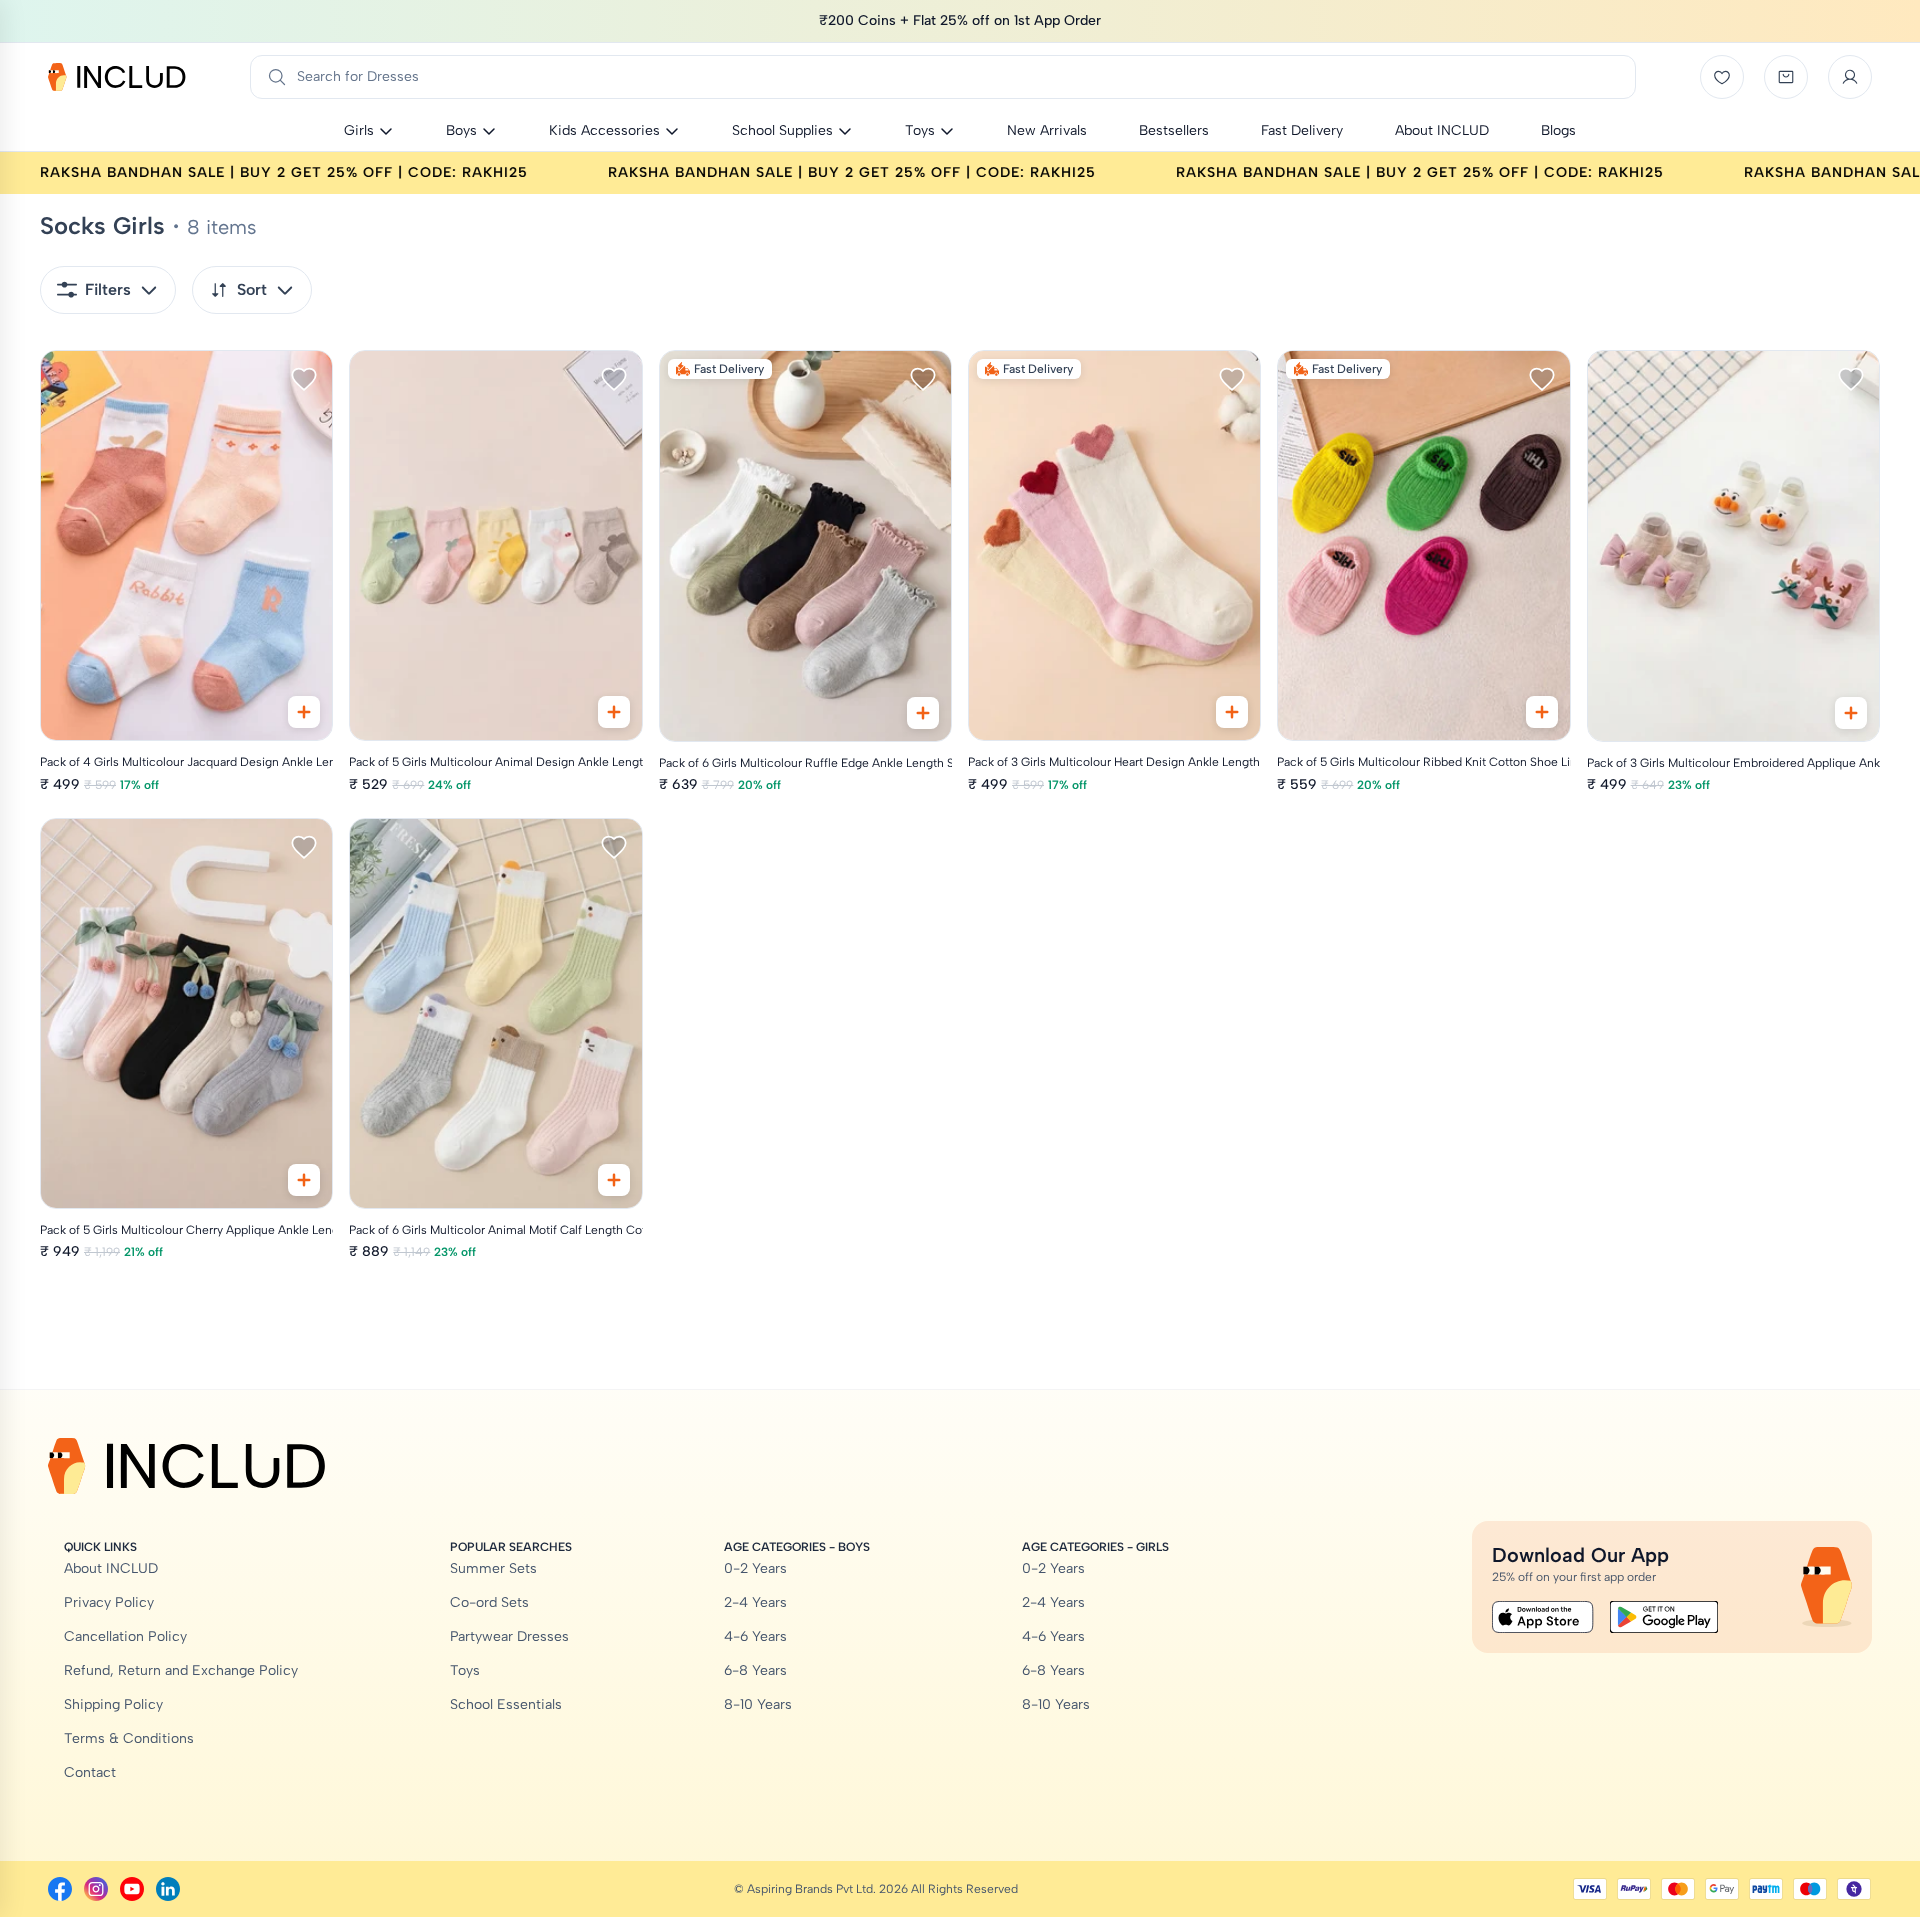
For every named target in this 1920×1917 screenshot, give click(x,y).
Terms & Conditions (129, 1738)
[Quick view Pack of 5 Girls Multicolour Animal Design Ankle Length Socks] (614, 712)
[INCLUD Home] (117, 77)
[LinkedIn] (168, 1889)
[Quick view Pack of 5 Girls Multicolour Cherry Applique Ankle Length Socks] (304, 1180)
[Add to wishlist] (304, 379)
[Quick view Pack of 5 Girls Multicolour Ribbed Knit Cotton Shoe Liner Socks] (1542, 712)
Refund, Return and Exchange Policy (181, 1670)
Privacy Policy (109, 1602)
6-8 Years (755, 1670)
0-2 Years (755, 1568)
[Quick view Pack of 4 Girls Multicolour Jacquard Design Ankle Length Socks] (304, 712)
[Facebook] (60, 1889)
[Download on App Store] (1543, 1617)
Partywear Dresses (509, 1636)
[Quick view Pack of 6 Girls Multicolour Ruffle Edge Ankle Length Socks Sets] (923, 713)
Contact (90, 1772)
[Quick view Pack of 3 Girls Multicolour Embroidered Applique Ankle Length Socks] (1851, 713)
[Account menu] (1850, 77)
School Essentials (506, 1704)
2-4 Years (755, 1602)
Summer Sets (493, 1568)
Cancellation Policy (125, 1636)
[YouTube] (132, 1889)
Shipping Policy (113, 1704)
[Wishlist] (1722, 77)
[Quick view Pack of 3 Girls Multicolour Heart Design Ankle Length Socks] (1232, 712)
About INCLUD (111, 1568)
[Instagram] (96, 1889)
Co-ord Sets (489, 1602)
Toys (465, 1670)
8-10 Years (758, 1704)
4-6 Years (755, 1636)
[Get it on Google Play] (1664, 1617)
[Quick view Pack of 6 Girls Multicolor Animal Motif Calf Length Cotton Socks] (614, 1180)
